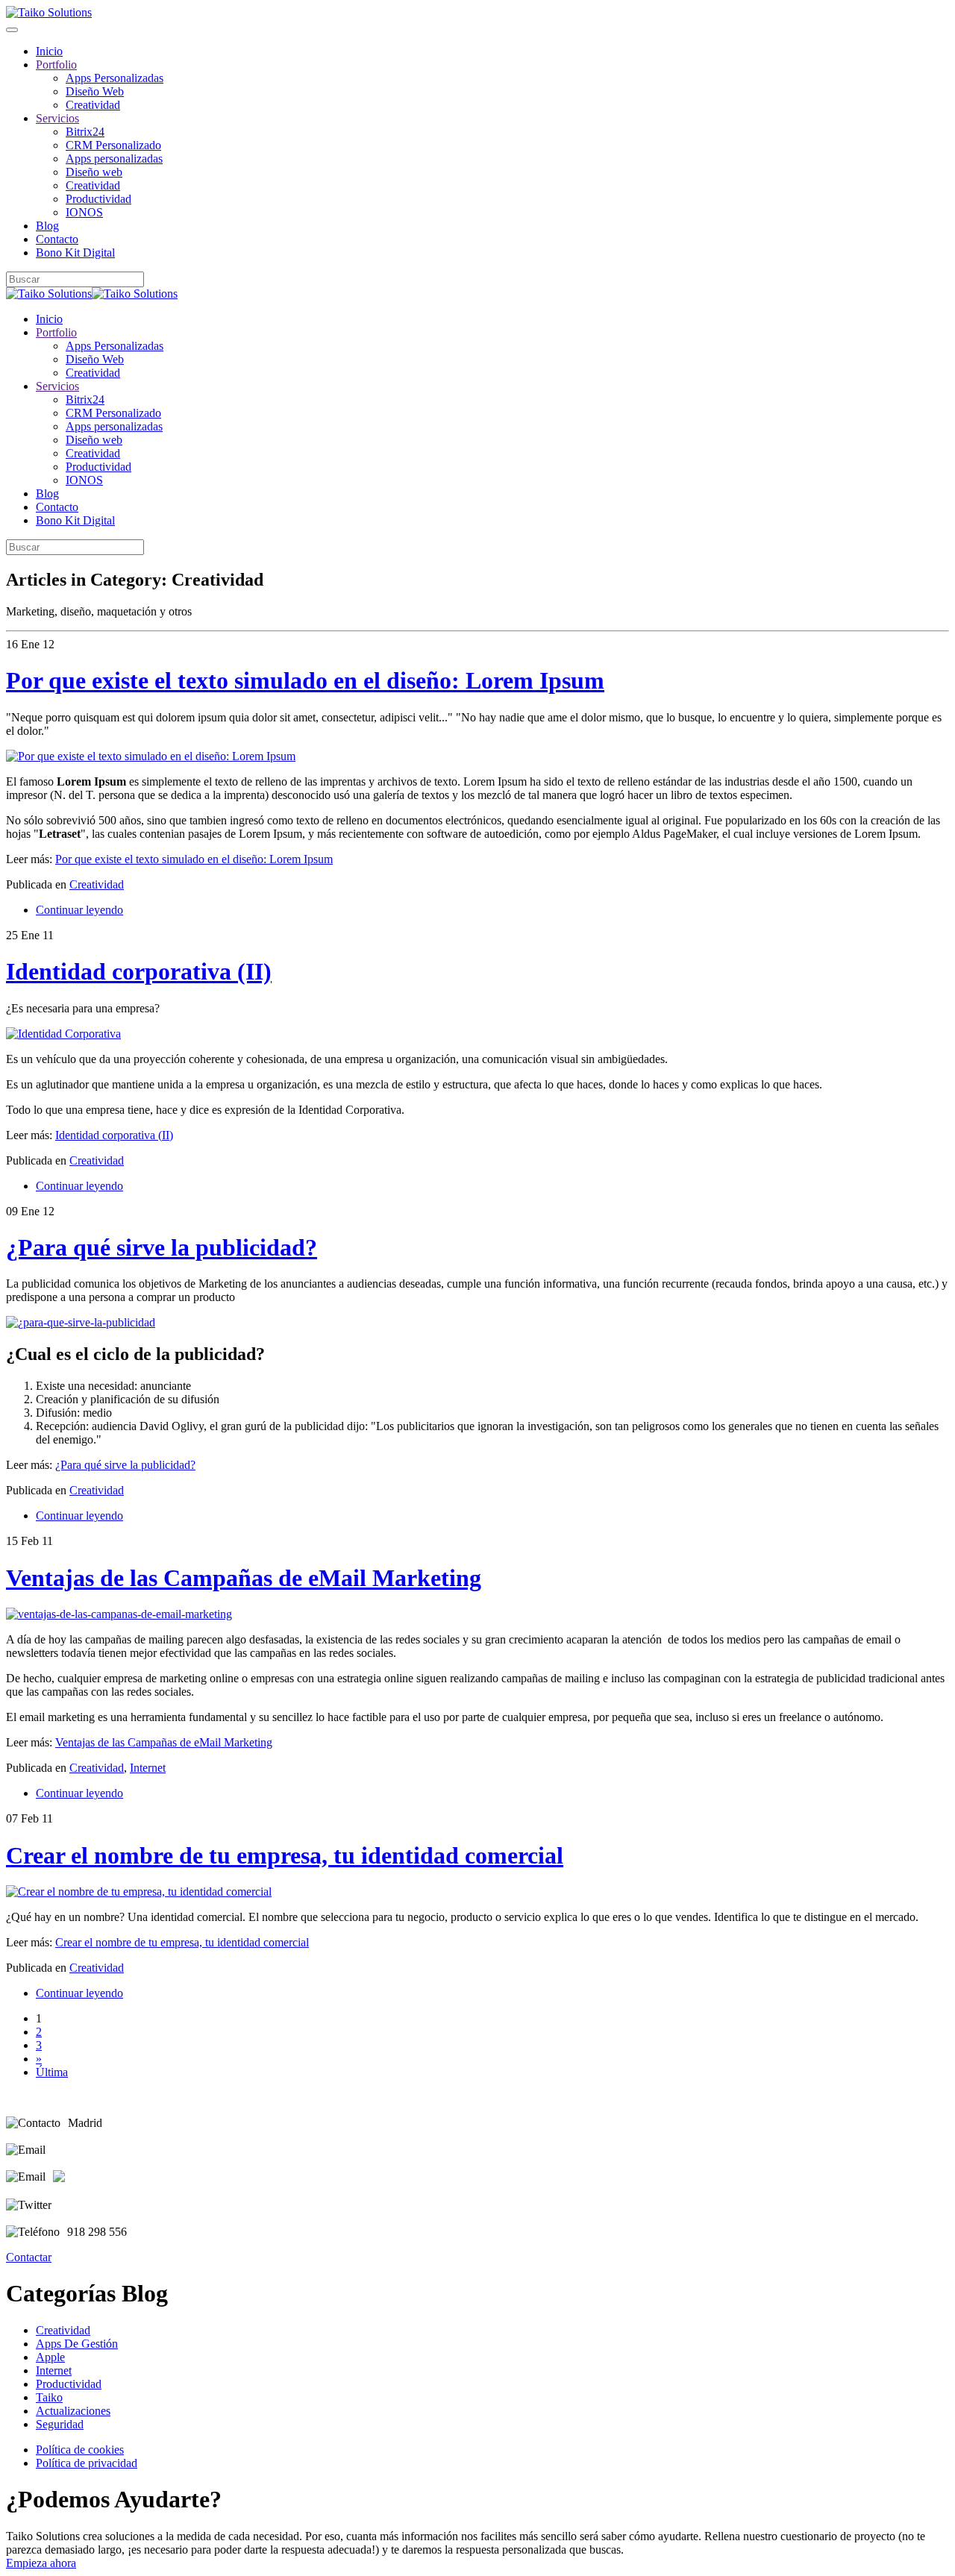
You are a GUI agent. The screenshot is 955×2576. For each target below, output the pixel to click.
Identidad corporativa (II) (139, 971)
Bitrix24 (85, 132)
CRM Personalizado (113, 145)
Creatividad (93, 105)
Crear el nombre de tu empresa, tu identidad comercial (285, 1855)
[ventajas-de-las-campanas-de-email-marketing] (119, 1614)
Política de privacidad (87, 2463)
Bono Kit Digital (75, 253)
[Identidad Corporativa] (63, 1034)
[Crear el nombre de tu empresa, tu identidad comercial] (139, 1892)
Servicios (57, 118)
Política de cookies (80, 2450)
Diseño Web (95, 91)
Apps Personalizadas (115, 78)
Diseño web (94, 172)
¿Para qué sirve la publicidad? (162, 1247)
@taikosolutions (97, 2205)
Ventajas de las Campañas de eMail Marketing (244, 1578)
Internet (148, 1768)
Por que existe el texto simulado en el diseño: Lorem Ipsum (305, 680)
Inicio (49, 51)
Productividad (98, 199)
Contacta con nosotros (105, 2150)
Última (52, 2072)
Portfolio (56, 65)
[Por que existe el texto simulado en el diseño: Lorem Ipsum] (151, 756)
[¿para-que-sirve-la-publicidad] (81, 1322)
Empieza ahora (41, 2563)
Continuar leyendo (79, 910)
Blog (47, 226)
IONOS (84, 212)
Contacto (57, 239)
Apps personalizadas (114, 159)
